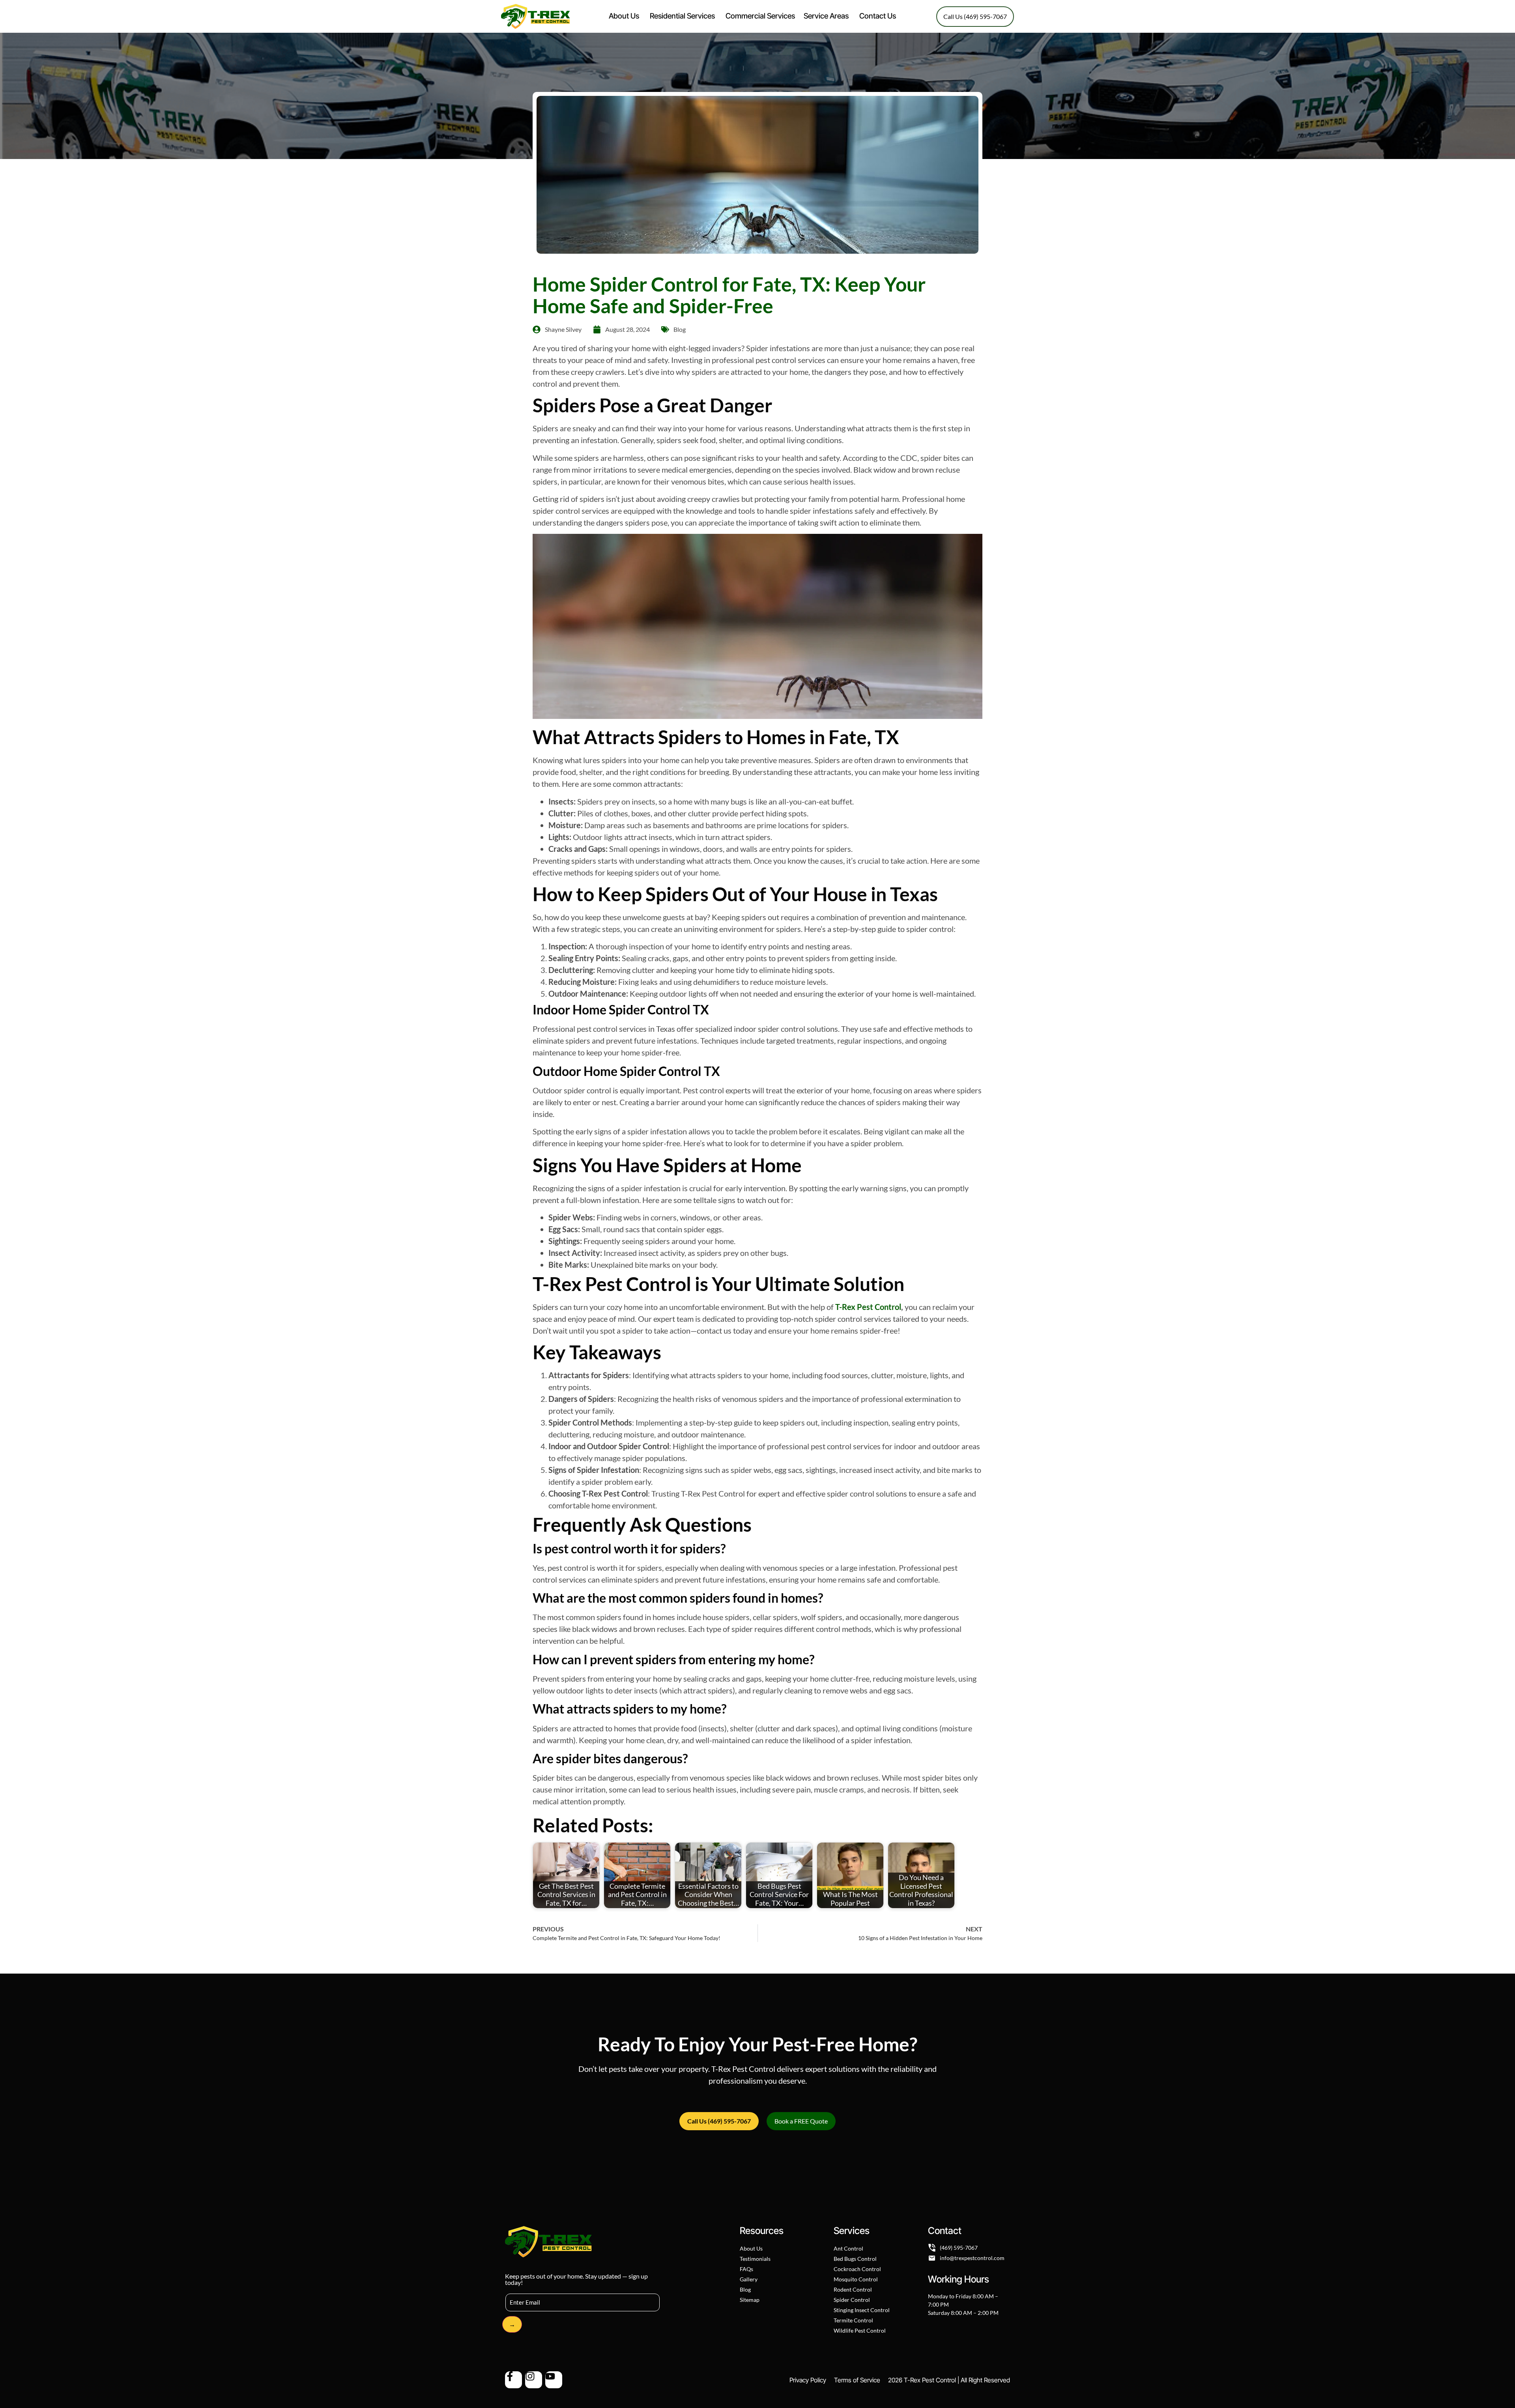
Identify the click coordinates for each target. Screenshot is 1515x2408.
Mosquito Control (856, 2279)
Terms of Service (857, 2380)
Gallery (749, 2279)
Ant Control (848, 2248)
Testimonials (755, 2259)
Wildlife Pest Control (860, 2330)
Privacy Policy (808, 2380)
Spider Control (852, 2300)
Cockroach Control (857, 2269)
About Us (751, 2248)
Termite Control (853, 2320)
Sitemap (750, 2300)
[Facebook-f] (513, 2380)
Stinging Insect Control (862, 2310)
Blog (680, 329)
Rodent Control (853, 2289)
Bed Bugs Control (855, 2259)
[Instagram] (534, 2380)
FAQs (746, 2269)
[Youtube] (554, 2380)
